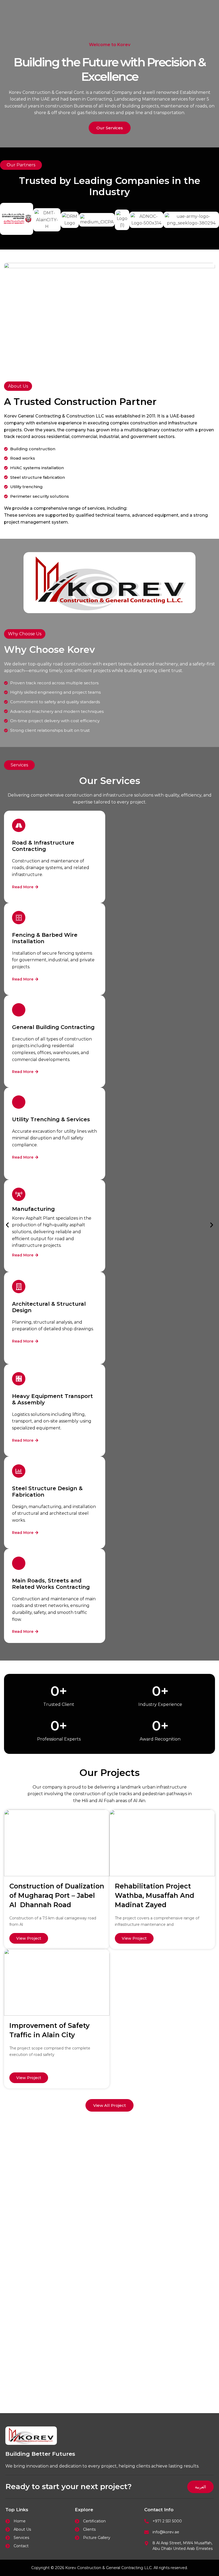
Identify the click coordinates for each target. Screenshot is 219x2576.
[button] (7, 1225)
